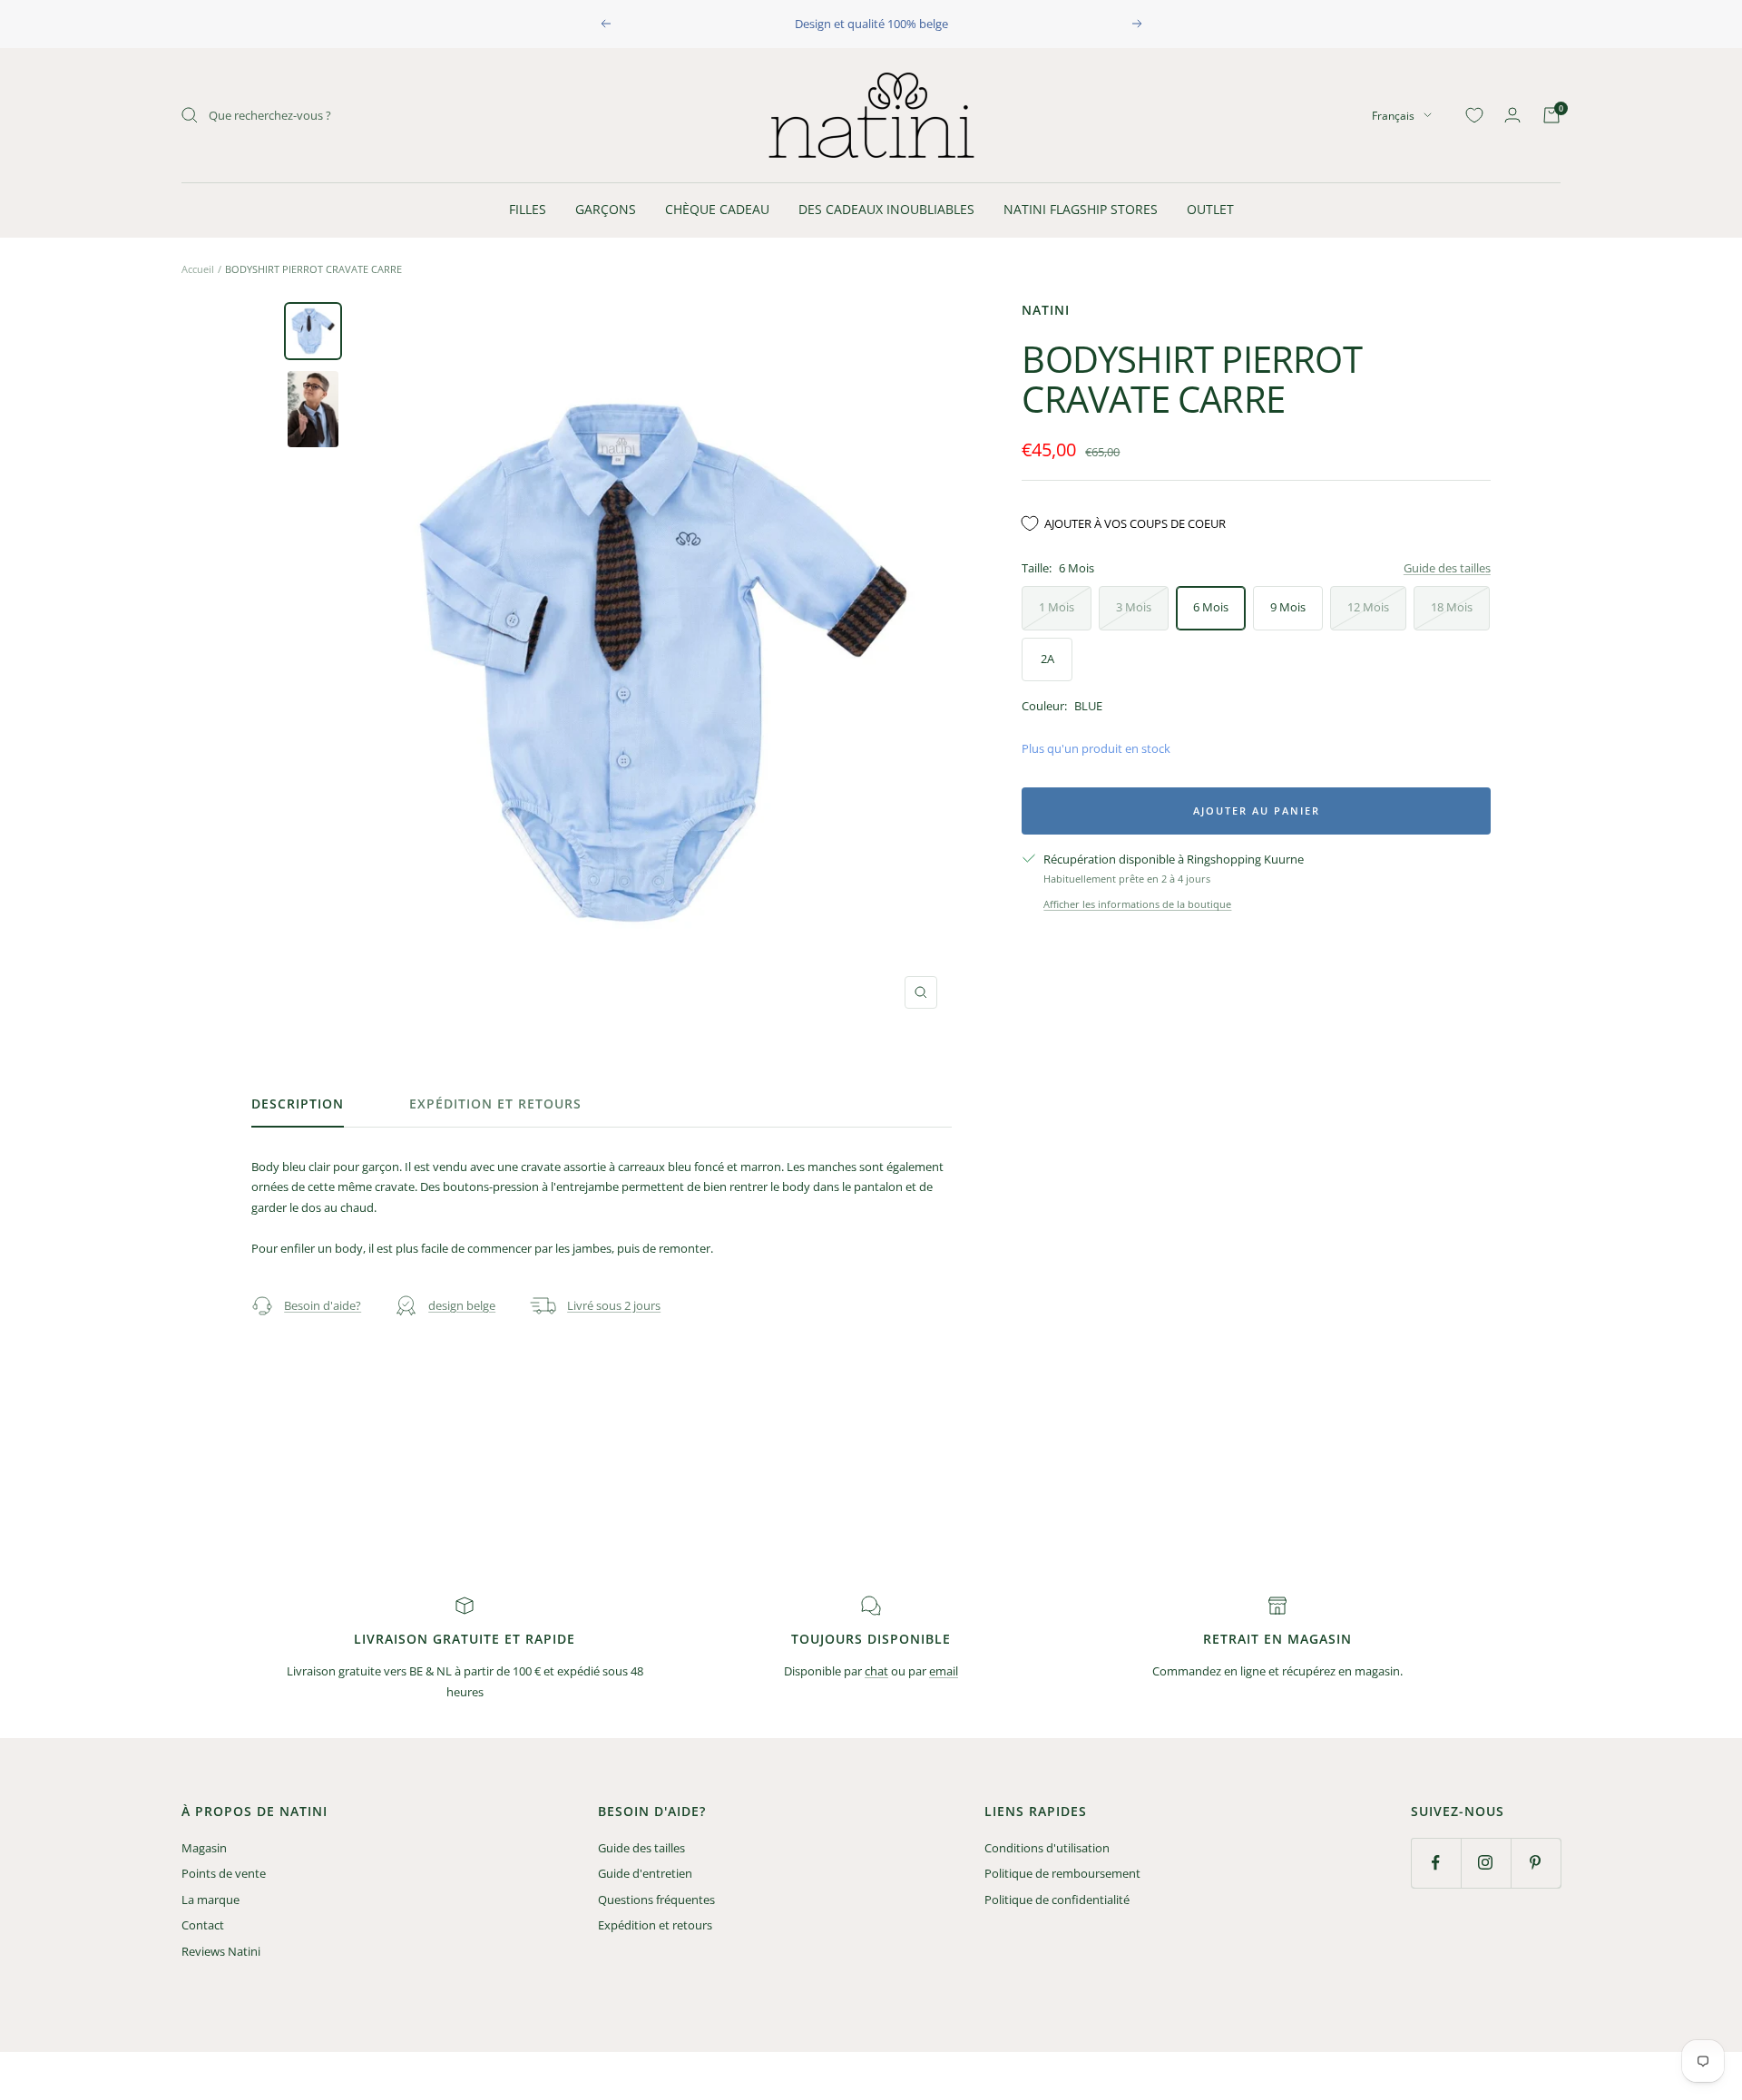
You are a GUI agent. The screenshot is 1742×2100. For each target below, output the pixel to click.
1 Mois (1057, 607)
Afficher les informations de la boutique (1137, 904)
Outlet (1210, 209)
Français (1393, 115)
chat (876, 1671)
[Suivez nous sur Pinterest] (1536, 1863)
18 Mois (1452, 607)
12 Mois (1368, 607)
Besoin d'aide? (323, 1305)
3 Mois (1134, 607)
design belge (462, 1305)
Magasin (204, 1848)
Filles (528, 209)
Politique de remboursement (1062, 1873)
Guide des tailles (1447, 568)
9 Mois (1288, 607)
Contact (203, 1925)
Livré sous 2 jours (614, 1305)
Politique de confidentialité (1057, 1900)
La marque (210, 1900)
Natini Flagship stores (1081, 209)
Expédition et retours (495, 1104)
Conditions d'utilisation (1047, 1848)
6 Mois (1211, 607)
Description (298, 1104)
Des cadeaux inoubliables (886, 209)
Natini (1046, 310)
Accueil (198, 269)
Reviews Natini (221, 1951)
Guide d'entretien (645, 1873)
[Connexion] (1512, 115)
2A (1047, 659)
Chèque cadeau (717, 209)
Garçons (606, 209)
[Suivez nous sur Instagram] (1486, 1863)
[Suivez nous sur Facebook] (1436, 1863)
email (944, 1671)
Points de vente (224, 1873)
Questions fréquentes (656, 1900)
